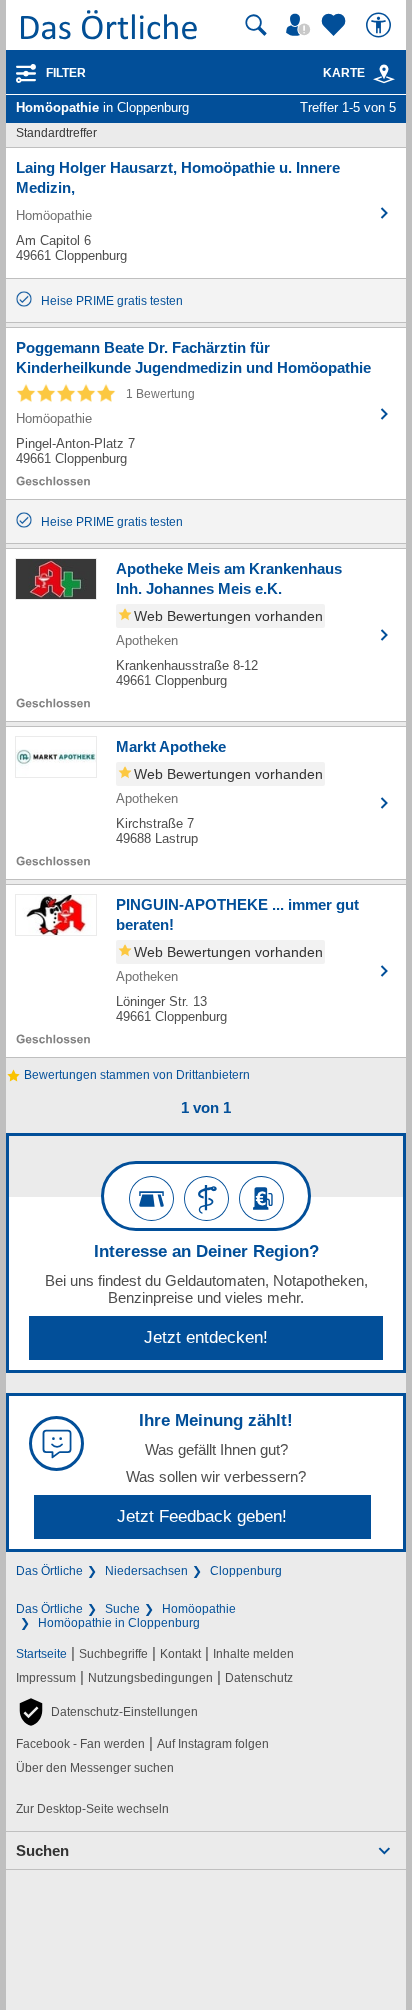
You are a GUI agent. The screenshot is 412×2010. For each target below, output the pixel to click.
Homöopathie (199, 1609)
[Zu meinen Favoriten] (336, 25)
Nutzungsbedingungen (150, 1678)
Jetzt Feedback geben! (202, 1516)
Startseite (41, 1654)
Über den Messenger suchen (95, 1768)
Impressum (46, 1678)
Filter (66, 73)
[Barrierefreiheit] (381, 25)
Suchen (42, 1850)
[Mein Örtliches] (301, 25)
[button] (107, 1712)
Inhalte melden (253, 1654)
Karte (344, 73)
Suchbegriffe (113, 1654)
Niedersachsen (146, 1571)
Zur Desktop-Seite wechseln (92, 1809)
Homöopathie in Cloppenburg (119, 1623)
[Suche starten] (256, 25)
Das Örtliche (49, 1571)
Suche (122, 1609)
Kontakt (180, 1654)
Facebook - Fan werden (80, 1744)
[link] (384, 74)
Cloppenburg (246, 1571)
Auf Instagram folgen (213, 1744)
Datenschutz (259, 1678)
